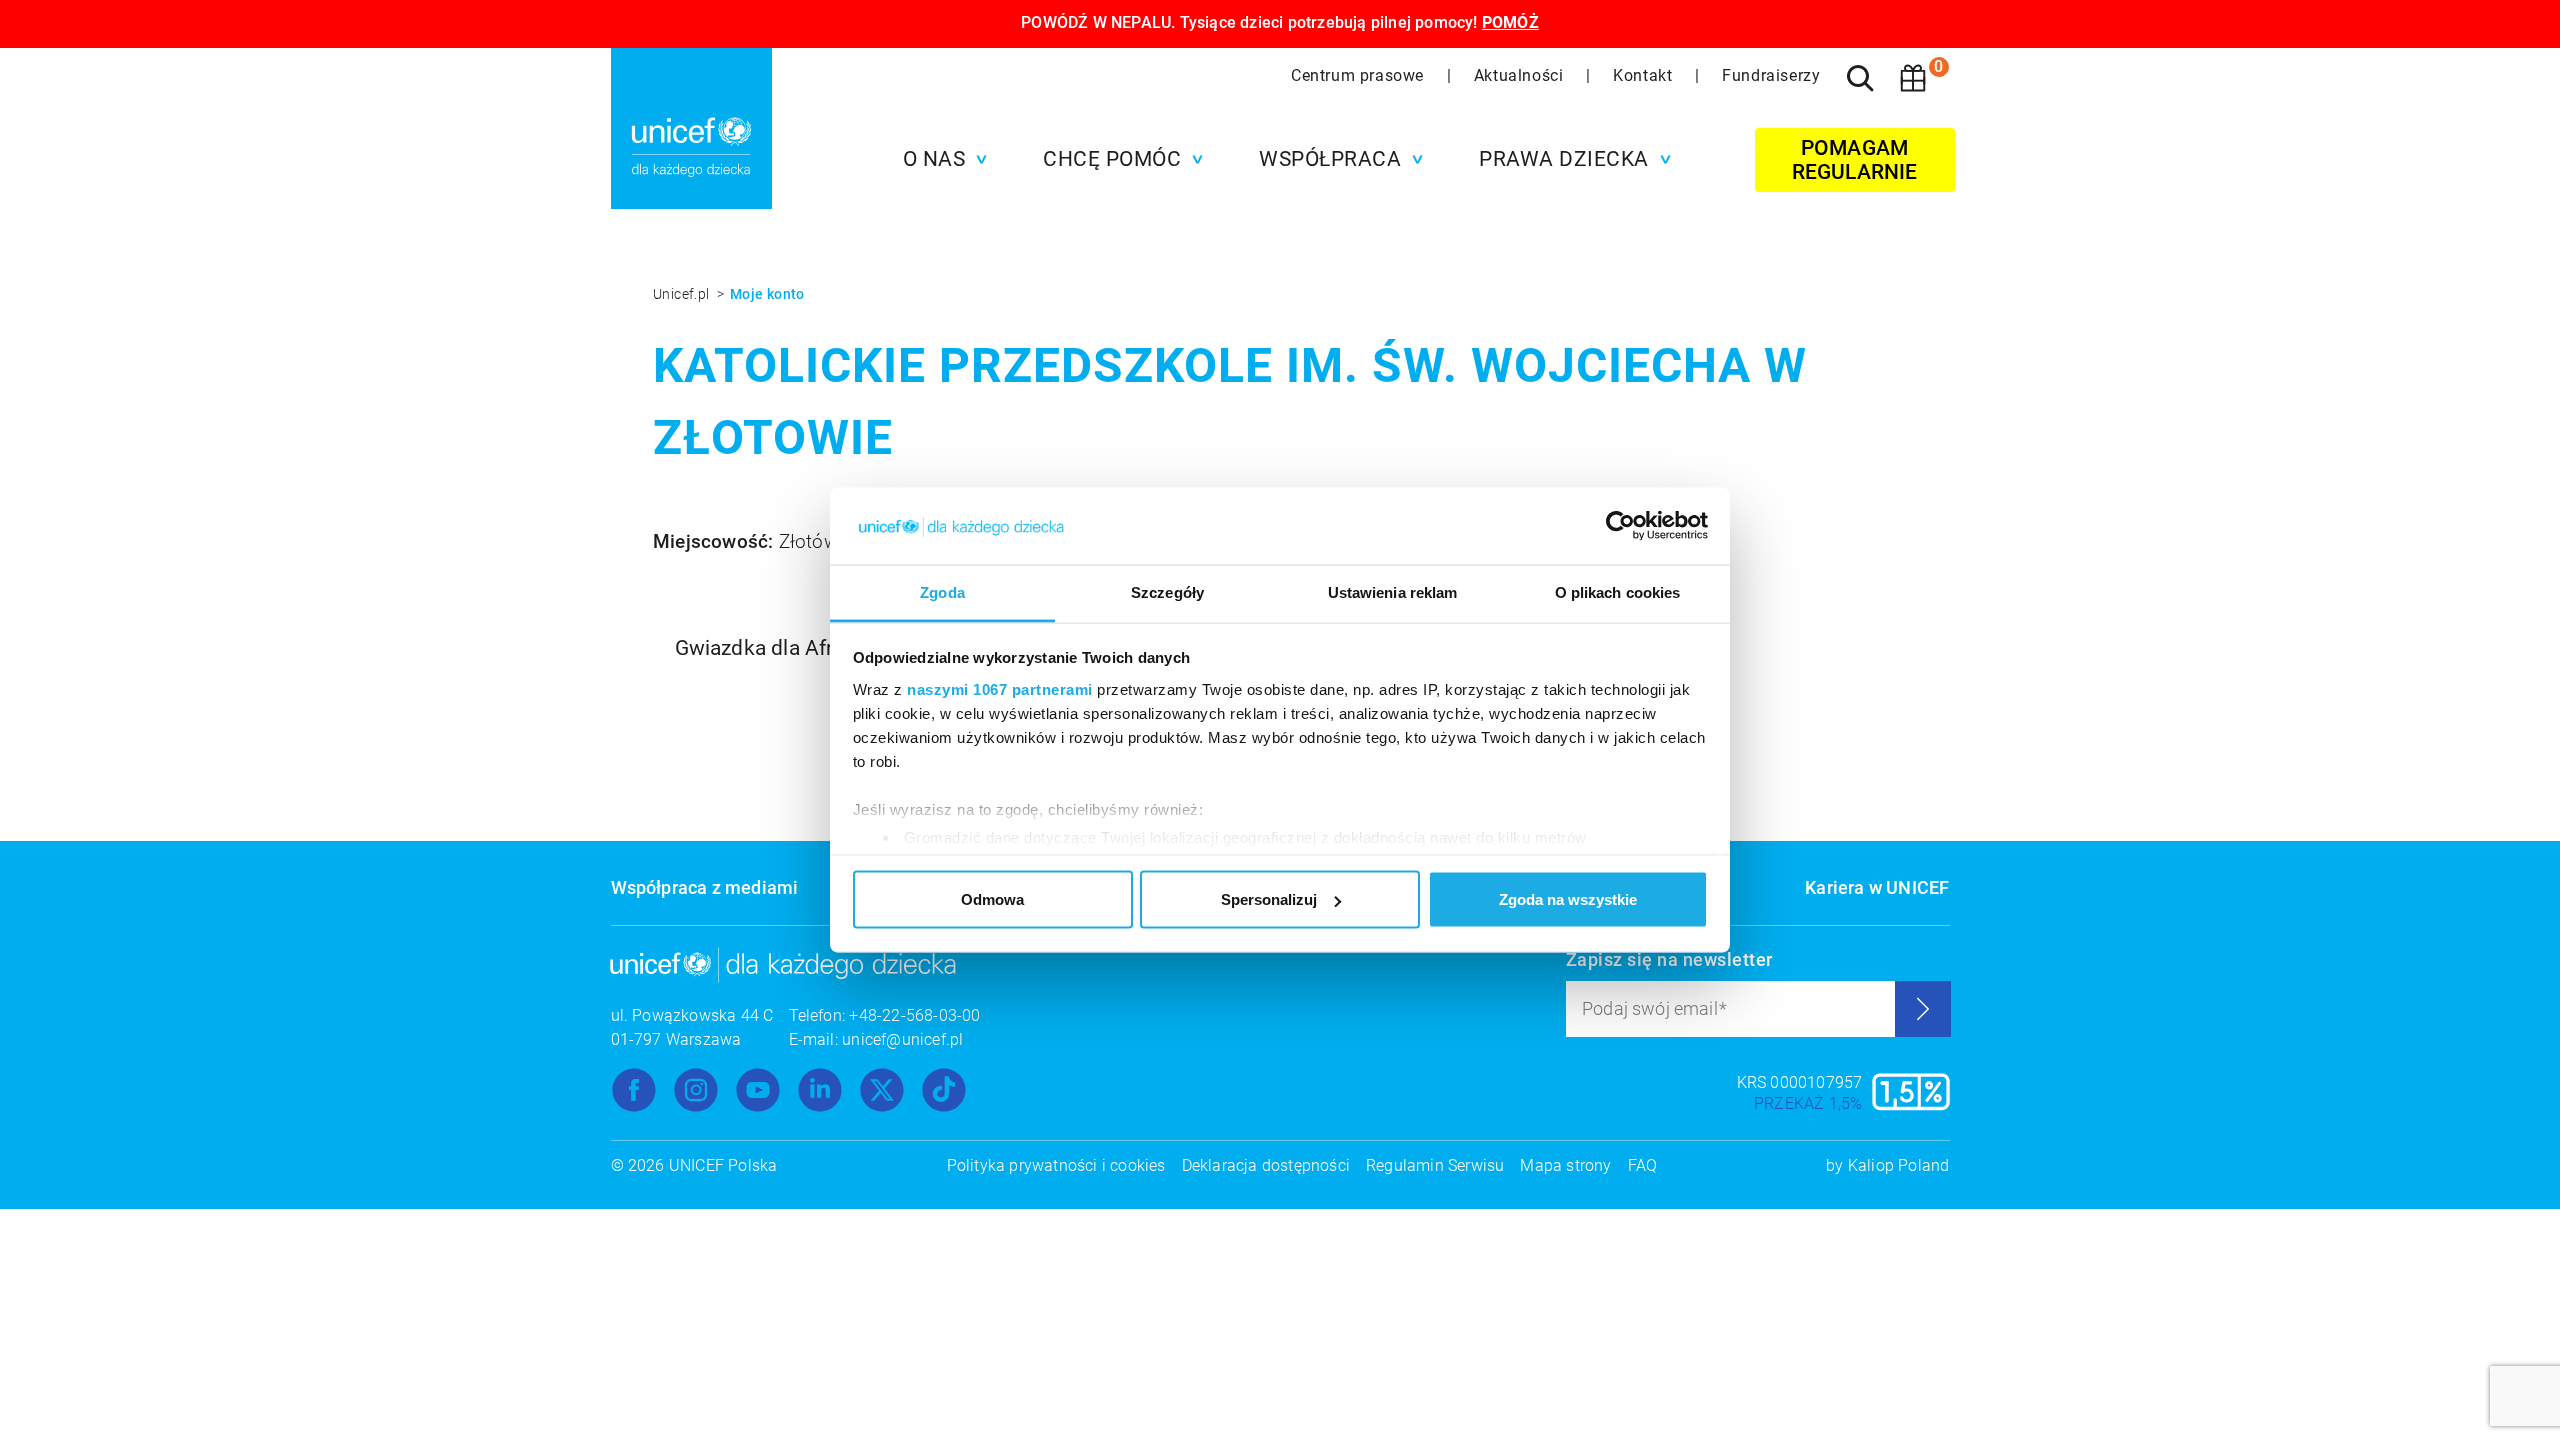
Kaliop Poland (1899, 1165)
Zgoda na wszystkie (1568, 899)
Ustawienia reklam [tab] (1393, 591)
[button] (940, 159)
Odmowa (992, 899)
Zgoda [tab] (942, 591)
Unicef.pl (683, 294)
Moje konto (767, 294)
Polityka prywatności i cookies (1056, 1165)
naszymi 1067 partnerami (1000, 688)
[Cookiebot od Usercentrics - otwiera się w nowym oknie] (1620, 526)
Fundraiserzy (1771, 75)
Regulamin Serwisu (1435, 1165)
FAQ (1643, 1165)
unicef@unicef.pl (902, 1039)
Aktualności (1521, 75)
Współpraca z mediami (705, 887)
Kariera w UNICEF (1877, 887)
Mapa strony (1565, 1165)
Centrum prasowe (1360, 75)
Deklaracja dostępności (1266, 1165)
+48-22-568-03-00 (914, 1015)
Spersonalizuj (1269, 899)
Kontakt (1645, 75)
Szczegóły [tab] (1167, 591)
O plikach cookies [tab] (1618, 591)
